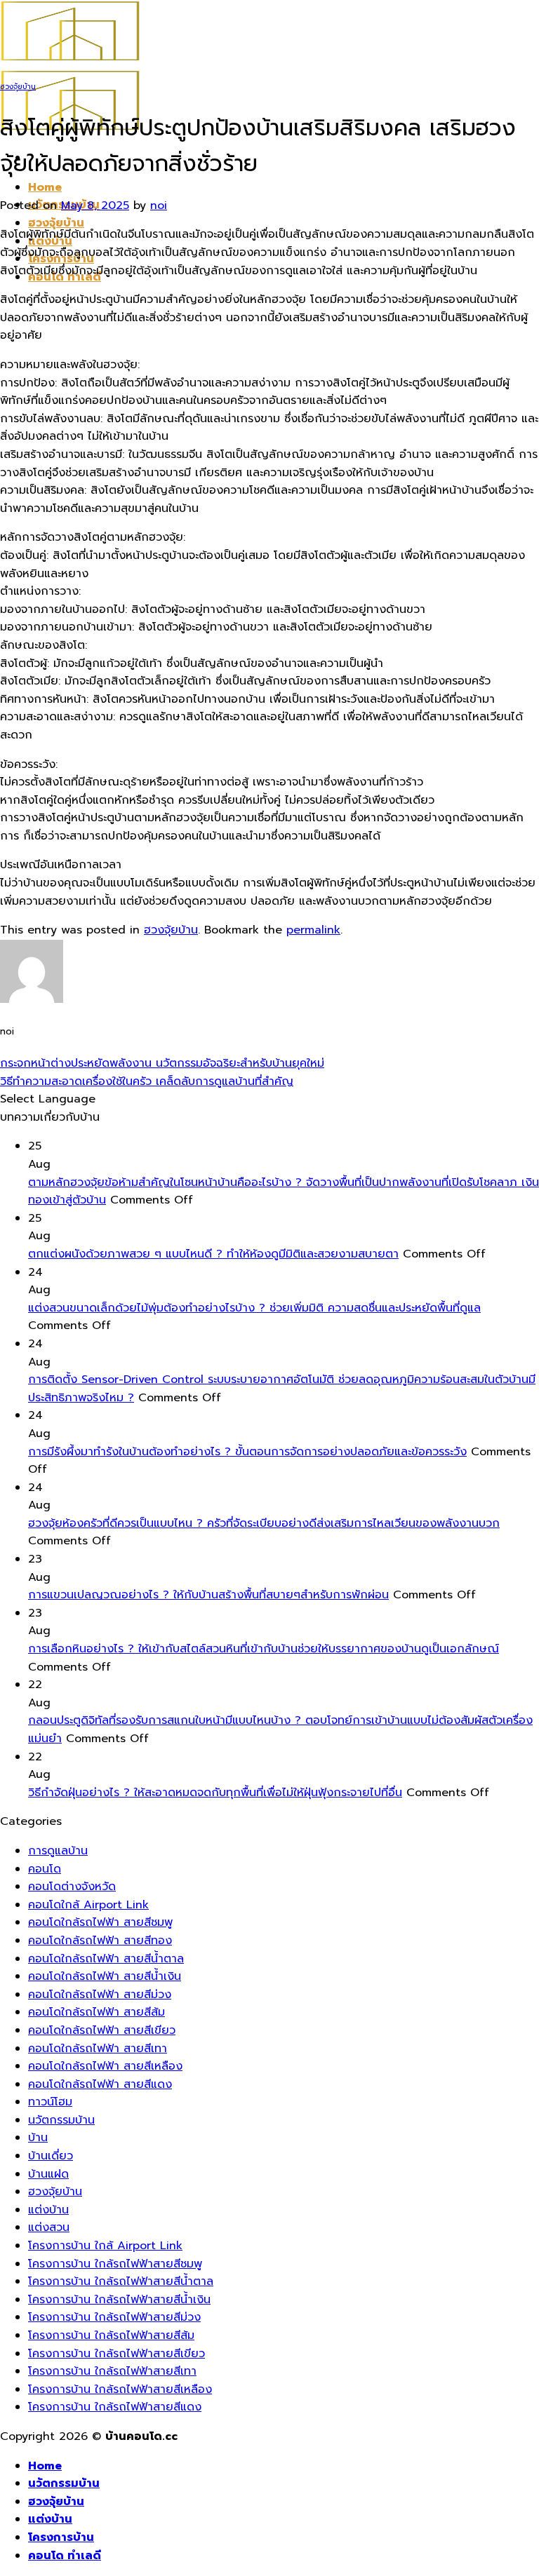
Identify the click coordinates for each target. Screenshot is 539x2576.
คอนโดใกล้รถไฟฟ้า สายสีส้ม (97, 2012)
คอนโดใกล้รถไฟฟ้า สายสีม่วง (100, 1995)
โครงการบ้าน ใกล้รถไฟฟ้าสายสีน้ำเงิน (119, 2300)
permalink (313, 930)
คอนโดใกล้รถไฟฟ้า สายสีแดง (100, 2084)
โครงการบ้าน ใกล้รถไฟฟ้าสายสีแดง (115, 2407)
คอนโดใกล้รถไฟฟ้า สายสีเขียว (102, 2030)
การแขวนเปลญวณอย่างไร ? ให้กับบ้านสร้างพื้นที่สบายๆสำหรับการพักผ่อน (208, 1595)
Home (45, 187)
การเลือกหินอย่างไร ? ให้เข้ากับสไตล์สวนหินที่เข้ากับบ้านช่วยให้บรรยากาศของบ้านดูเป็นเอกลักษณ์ (264, 1649)
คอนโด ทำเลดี (65, 2556)
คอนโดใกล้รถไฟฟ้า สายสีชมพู (100, 1922)
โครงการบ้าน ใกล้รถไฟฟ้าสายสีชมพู (115, 2264)
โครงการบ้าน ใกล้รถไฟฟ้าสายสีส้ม (111, 2335)
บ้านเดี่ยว (51, 2156)
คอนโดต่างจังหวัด (72, 1887)
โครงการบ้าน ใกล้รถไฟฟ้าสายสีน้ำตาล (121, 2281)
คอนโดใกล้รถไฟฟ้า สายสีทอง (100, 1941)
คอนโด (45, 1869)
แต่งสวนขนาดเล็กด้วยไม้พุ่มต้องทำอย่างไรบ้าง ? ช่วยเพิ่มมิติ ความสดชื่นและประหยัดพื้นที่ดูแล (254, 1308)
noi (159, 205)
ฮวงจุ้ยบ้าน (56, 223)
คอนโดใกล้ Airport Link (88, 1905)
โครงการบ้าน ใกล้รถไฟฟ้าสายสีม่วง (114, 2317)
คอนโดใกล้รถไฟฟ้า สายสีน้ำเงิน (105, 1976)
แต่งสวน (49, 2227)
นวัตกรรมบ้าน (61, 2120)
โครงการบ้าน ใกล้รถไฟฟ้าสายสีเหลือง (120, 2389)
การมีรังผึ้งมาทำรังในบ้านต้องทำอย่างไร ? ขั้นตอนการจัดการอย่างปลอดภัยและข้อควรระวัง (247, 1452)
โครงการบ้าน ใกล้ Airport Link (105, 2246)
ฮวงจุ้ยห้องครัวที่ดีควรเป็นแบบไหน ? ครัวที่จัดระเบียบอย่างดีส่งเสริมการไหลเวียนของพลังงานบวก (264, 1523)
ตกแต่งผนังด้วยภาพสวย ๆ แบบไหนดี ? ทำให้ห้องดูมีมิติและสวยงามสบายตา (213, 1254)
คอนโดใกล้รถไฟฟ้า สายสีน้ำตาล (106, 1959)
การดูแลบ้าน (58, 1851)
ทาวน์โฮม (50, 2102)
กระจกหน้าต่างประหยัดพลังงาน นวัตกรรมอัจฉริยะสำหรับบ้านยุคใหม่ (162, 1063)
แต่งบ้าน (48, 2210)
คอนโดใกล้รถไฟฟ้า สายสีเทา (98, 2049)
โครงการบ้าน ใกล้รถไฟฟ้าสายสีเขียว (117, 2354)
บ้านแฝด (48, 2174)
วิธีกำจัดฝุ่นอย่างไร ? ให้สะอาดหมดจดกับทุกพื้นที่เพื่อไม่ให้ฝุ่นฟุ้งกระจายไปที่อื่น (215, 1793)
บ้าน (38, 2138)
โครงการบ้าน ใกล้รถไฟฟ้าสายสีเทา (112, 2371)
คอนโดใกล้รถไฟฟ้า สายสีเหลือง (105, 2066)
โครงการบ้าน (61, 2537)
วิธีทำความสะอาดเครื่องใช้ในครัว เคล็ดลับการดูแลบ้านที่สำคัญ (147, 1081)
